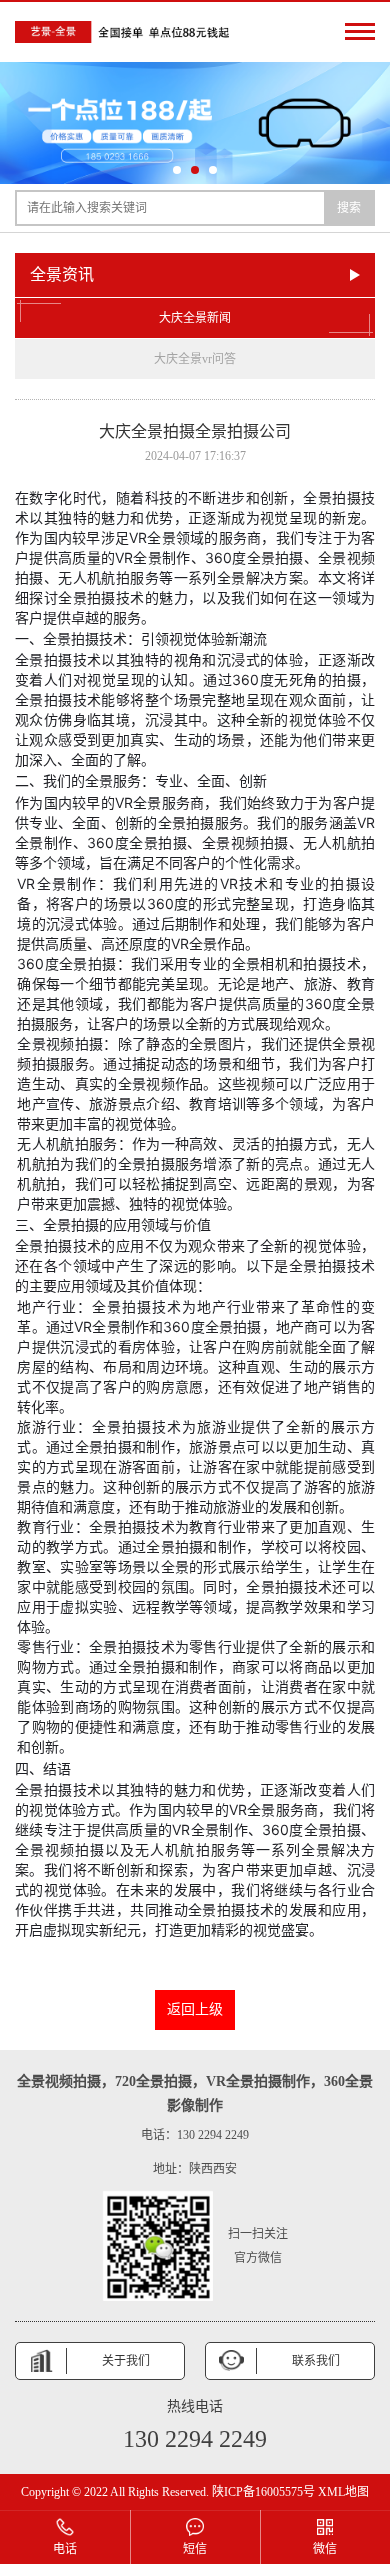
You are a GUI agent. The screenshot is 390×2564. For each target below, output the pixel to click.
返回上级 (195, 2009)
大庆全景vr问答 (195, 359)
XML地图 (343, 2492)
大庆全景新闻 (195, 318)
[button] (177, 170)
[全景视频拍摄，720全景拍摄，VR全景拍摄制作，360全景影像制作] (125, 32)
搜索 (349, 208)
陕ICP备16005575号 (263, 2492)
